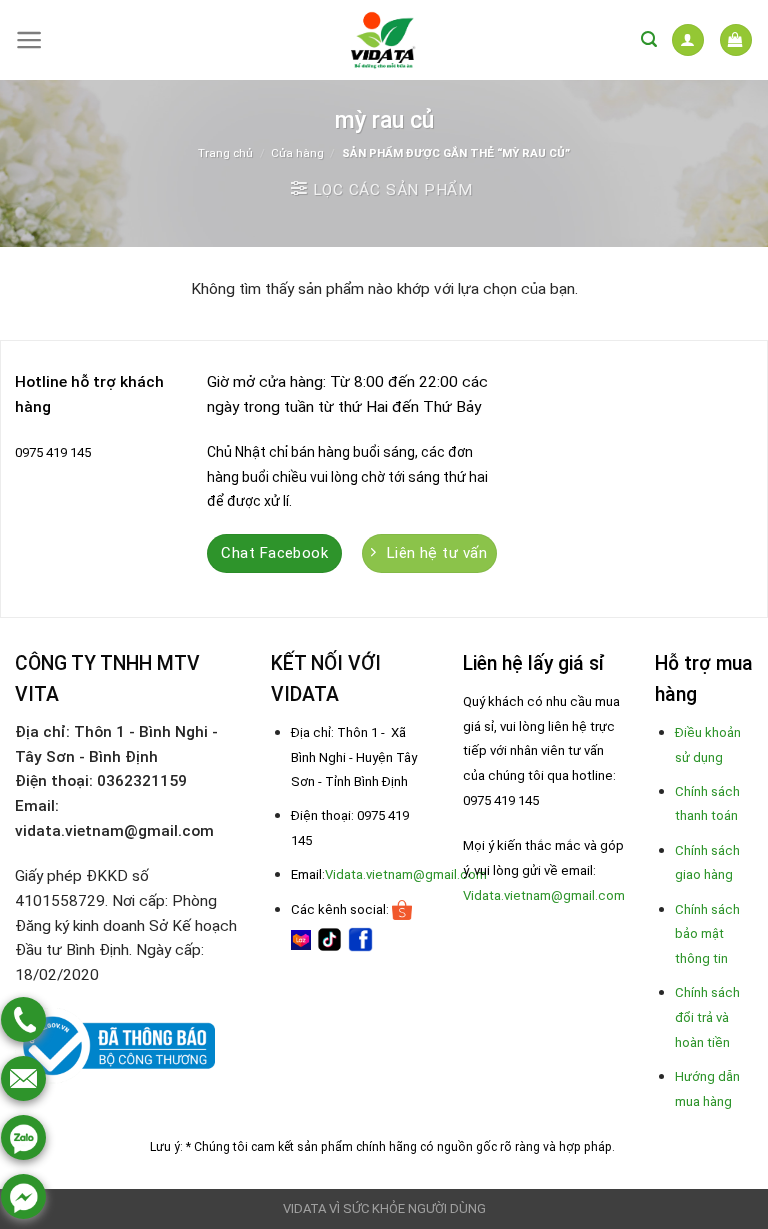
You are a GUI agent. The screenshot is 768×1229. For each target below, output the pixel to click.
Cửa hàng (297, 153)
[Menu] (29, 40)
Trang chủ (225, 153)
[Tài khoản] (687, 39)
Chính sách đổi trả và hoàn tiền (707, 1017)
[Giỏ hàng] (735, 39)
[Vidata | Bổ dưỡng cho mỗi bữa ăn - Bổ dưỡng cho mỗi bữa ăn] (384, 40)
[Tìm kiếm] (649, 39)
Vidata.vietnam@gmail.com (406, 874)
